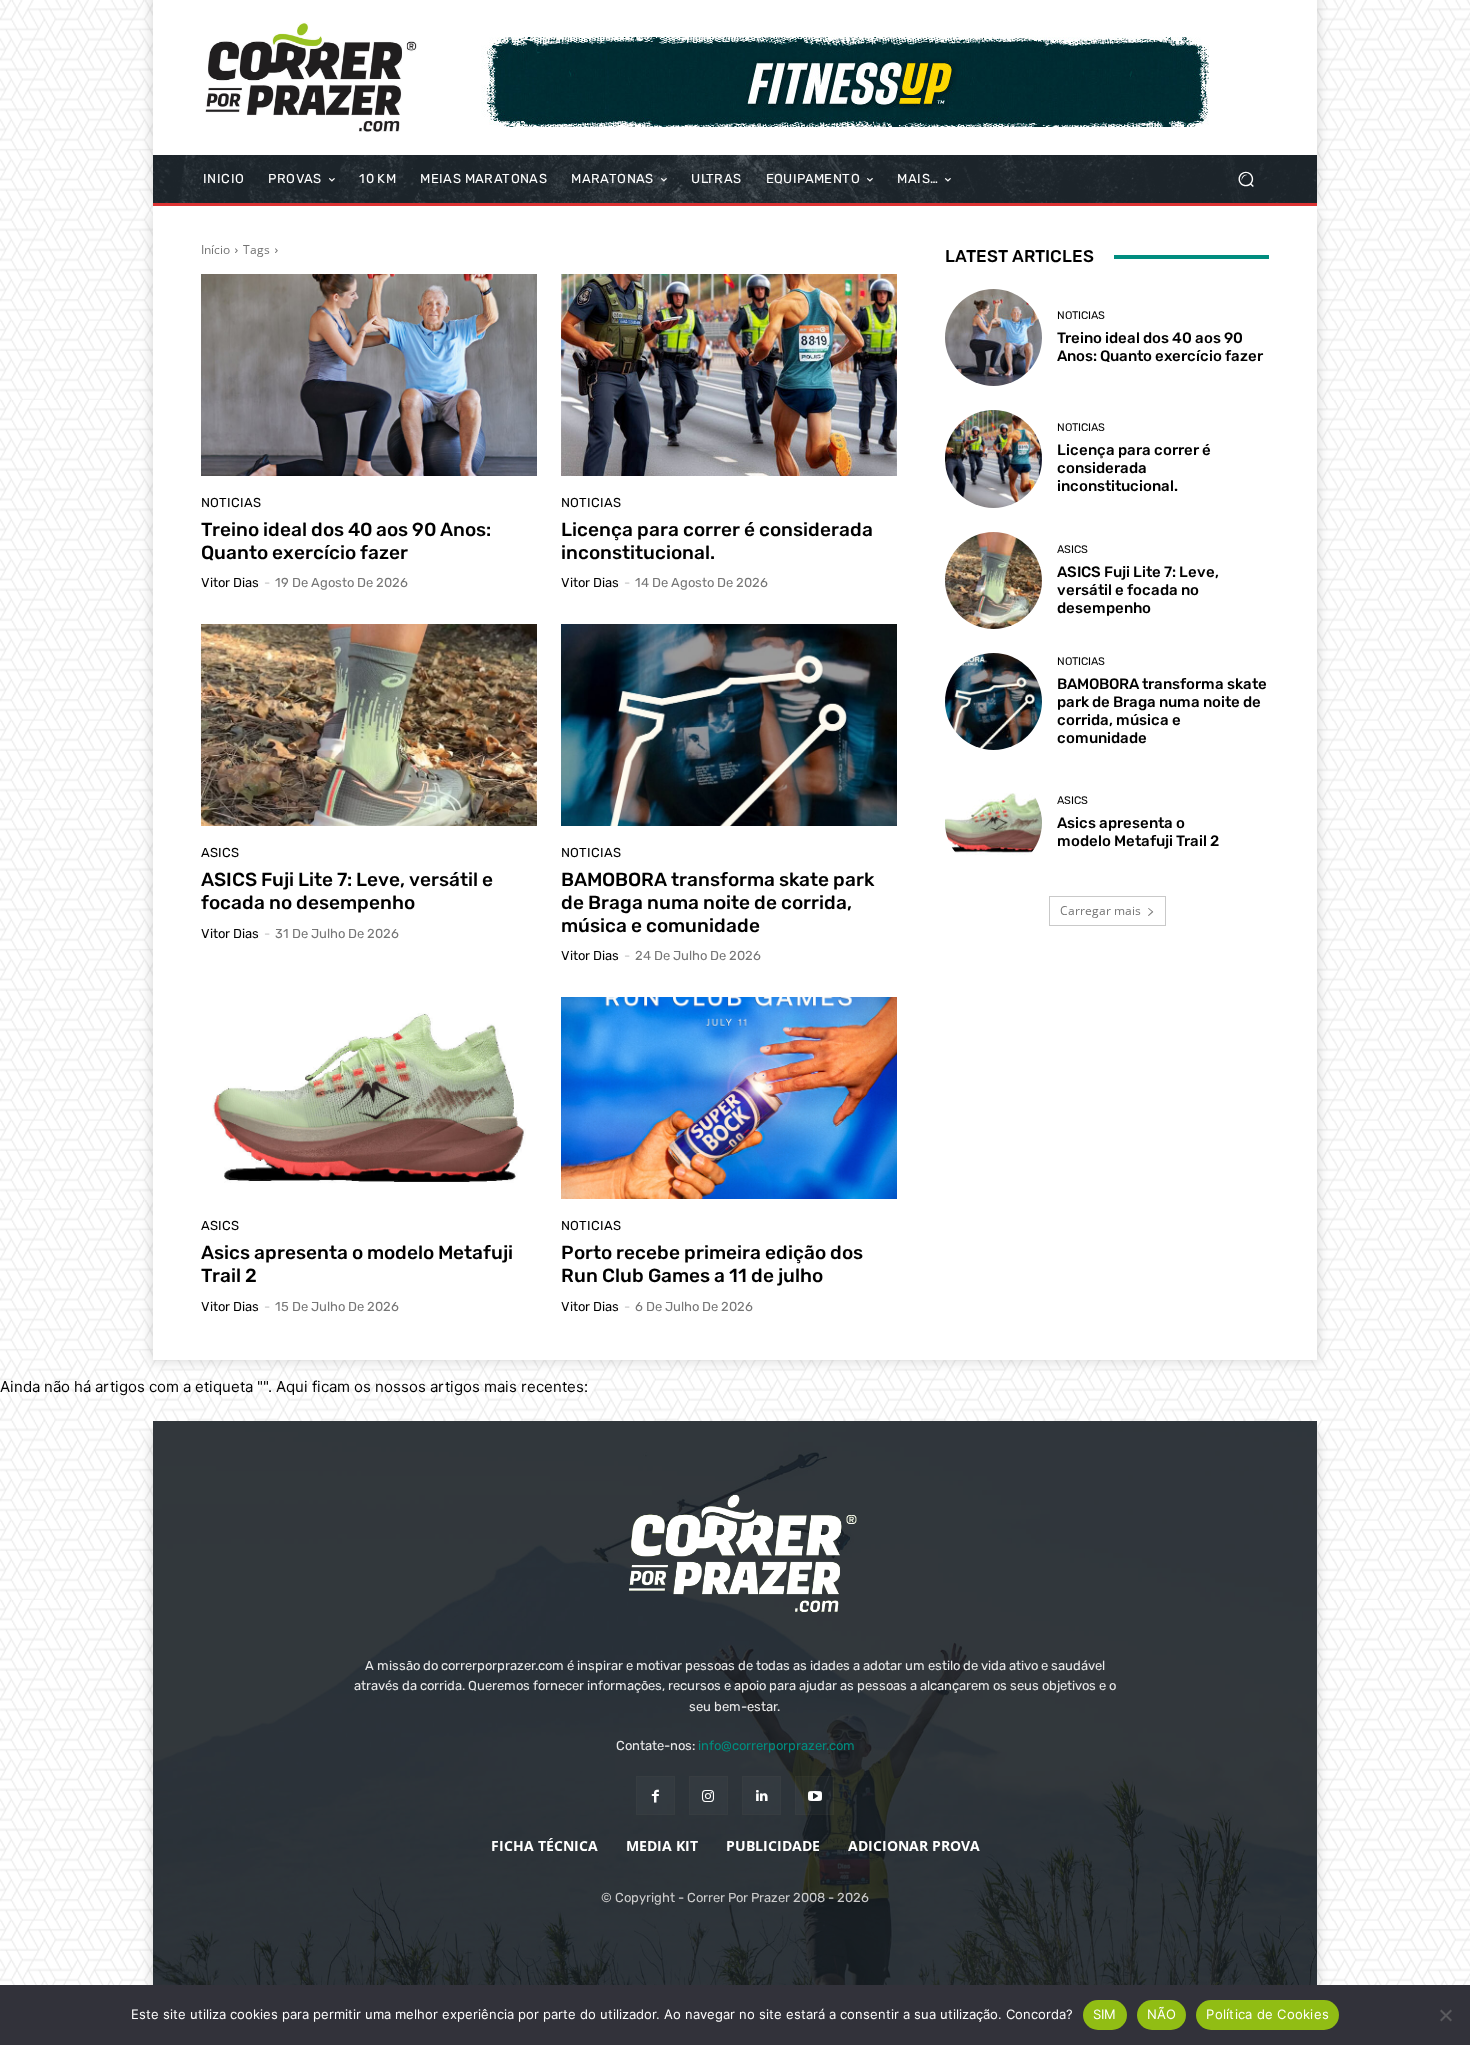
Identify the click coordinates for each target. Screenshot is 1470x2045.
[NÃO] (1445, 2015)
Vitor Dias (230, 582)
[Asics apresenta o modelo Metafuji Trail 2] (369, 1098)
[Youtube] (814, 1795)
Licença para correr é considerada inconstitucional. (717, 541)
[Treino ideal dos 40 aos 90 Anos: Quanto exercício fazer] (369, 375)
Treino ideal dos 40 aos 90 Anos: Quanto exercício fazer (346, 541)
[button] (1245, 179)
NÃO (1162, 2014)
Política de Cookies (1267, 2014)
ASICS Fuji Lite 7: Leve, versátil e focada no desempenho (347, 891)
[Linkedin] (761, 1795)
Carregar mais (1100, 910)
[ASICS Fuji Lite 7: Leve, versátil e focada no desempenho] (369, 725)
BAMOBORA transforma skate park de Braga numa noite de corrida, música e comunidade (717, 902)
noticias (231, 502)
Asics (220, 852)
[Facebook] (655, 1795)
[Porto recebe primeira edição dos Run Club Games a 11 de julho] (729, 1098)
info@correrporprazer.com (776, 1745)
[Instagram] (708, 1795)
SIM (1105, 2014)
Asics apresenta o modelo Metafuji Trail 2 (357, 1264)
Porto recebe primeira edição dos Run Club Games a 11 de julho (712, 1264)
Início (215, 249)
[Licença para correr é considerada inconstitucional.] (729, 375)
